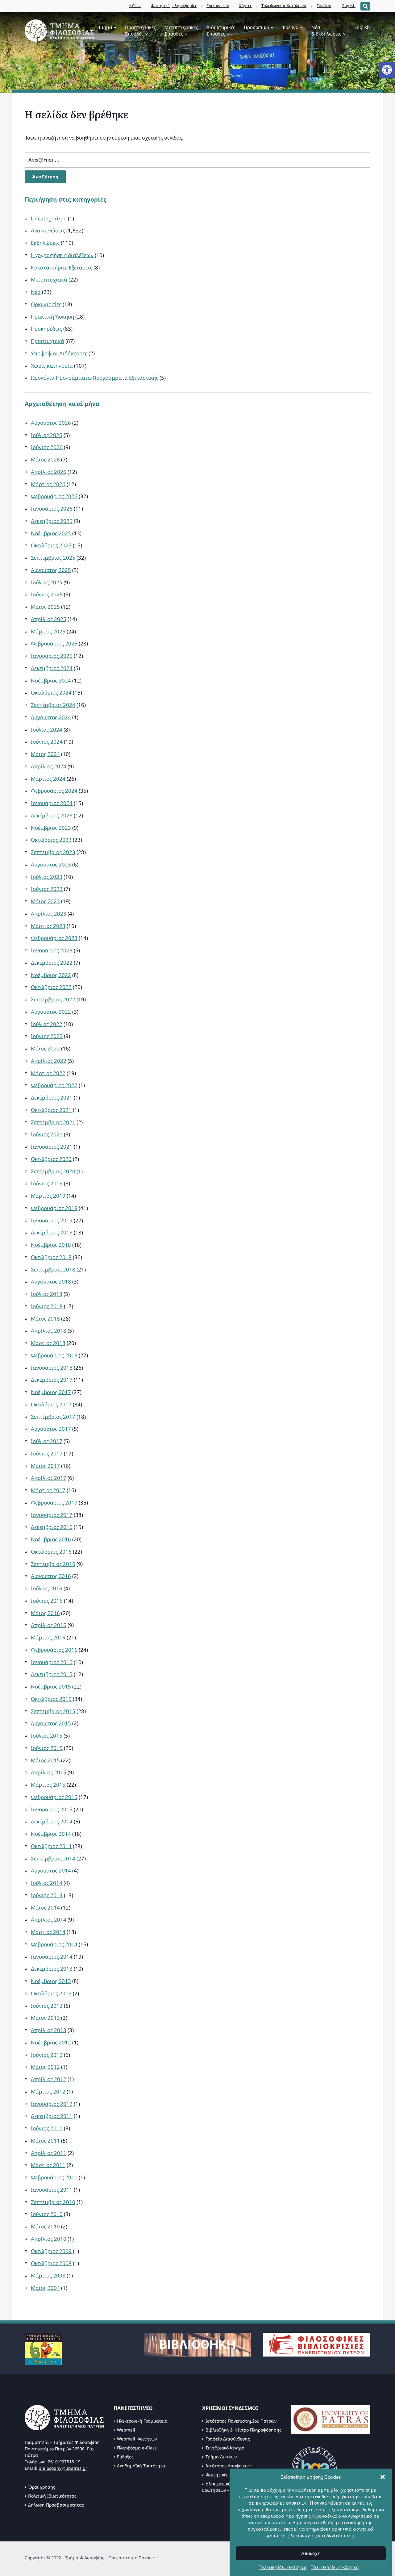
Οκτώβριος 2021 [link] (51, 1110)
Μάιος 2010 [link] (45, 2226)
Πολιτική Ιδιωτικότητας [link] (283, 2567)
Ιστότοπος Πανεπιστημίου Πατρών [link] (241, 2421)
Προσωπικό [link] (256, 27)
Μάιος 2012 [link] (45, 2067)
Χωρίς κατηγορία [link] (52, 366)
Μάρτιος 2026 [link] (48, 484)
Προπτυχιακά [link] (48, 341)
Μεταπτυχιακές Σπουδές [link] (181, 30)
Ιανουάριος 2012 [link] (52, 2104)
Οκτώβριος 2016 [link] (51, 1552)
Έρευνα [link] (290, 27)
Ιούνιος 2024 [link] (47, 742)
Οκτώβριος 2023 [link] (51, 840)
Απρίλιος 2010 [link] (49, 2239)
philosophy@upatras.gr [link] (63, 2468)
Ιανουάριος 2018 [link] (52, 1368)
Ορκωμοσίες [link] (46, 304)
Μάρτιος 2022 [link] (48, 1073)
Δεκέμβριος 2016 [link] (52, 1527)
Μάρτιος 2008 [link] (48, 2275)
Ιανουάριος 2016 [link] (52, 1662)
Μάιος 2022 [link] (45, 1048)
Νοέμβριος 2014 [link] (51, 1834)
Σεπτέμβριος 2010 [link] (53, 2202)
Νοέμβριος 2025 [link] (51, 533)
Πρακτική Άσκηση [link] (52, 317)
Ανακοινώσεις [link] (48, 230)
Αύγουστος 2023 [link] (51, 864)
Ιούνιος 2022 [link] (47, 1036)
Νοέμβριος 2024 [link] (51, 681)
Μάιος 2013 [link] (45, 2018)
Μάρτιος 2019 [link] (48, 1196)
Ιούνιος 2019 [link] (47, 1183)
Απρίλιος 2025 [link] (49, 619)
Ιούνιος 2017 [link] (47, 1453)
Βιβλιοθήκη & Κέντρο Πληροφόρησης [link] (243, 2430)
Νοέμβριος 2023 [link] (51, 828)
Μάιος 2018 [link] (45, 1319)
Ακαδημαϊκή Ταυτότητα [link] (141, 2466)
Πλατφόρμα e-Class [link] (137, 2448)
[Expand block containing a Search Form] (365, 6)
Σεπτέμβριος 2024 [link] (53, 705)
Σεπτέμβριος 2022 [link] (53, 999)
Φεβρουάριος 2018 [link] (54, 1355)
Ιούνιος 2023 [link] (47, 889)
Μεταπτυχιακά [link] (49, 280)
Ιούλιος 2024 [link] (47, 730)
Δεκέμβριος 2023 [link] (52, 815)
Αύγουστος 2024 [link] (51, 717)
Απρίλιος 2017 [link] (49, 1478)
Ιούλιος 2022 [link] (47, 1024)
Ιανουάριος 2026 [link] (52, 509)
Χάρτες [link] (245, 6)
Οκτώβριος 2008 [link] (51, 2263)
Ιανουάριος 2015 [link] (52, 1809)
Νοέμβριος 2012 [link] (51, 2042)
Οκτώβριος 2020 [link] (51, 1159)
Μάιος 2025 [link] (45, 607)
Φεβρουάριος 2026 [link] (54, 496)
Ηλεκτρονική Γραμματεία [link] (142, 2421)
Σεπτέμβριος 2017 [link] (53, 1417)
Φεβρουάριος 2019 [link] (54, 1208)
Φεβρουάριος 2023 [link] (54, 938)
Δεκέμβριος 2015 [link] (52, 1674)
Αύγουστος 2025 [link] (51, 570)
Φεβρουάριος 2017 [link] (54, 1503)
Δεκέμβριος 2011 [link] (52, 2116)
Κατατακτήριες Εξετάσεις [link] (62, 267)
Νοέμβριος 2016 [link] (51, 1539)
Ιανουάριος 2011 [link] (52, 2190)
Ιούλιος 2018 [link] (47, 1294)
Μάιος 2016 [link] (45, 1613)
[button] (383, 2477)
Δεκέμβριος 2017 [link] (52, 1380)
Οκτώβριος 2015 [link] (51, 1699)
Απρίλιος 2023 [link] (49, 914)
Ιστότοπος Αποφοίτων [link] (228, 2466)
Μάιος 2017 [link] (45, 1466)
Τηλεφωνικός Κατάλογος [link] (284, 6)
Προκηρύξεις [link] (46, 329)
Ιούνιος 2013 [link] (47, 2006)
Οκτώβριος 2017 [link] (51, 1404)
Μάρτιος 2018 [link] (48, 1343)
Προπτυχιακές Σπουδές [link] (140, 30)
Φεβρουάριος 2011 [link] (54, 2177)
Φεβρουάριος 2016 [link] (54, 1650)
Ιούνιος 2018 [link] (47, 1306)
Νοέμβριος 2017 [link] (51, 1392)
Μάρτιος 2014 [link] (48, 1932)
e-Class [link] (135, 6)
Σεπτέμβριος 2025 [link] (53, 558)
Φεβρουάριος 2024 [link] (54, 791)
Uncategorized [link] (49, 218)
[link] (387, 70)
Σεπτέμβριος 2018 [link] (53, 1269)
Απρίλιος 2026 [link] (49, 472)
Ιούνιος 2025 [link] (47, 594)
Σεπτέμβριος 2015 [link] (53, 1711)
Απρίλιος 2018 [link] (49, 1331)
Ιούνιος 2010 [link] (47, 2214)
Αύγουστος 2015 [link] (51, 1723)
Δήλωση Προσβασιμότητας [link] (56, 2505)
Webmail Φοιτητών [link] (137, 2439)
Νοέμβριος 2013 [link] (51, 1981)
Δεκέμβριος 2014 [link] (52, 1821)
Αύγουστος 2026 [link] (51, 423)
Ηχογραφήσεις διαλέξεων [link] (62, 255)
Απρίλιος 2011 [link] (49, 2153)
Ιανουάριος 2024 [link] (52, 803)
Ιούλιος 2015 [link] (47, 1736)
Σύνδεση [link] (325, 6)
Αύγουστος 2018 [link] (51, 1282)
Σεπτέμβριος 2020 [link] (53, 1171)
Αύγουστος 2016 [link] (51, 1576)
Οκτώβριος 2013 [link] (51, 1993)
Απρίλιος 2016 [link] (49, 1625)
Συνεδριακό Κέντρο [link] (225, 2448)
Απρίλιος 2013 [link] (49, 2030)
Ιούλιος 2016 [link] (47, 1588)
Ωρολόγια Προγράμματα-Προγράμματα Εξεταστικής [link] (95, 378)
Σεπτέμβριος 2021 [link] (53, 1122)
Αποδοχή (311, 2553)
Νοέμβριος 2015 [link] (51, 1687)
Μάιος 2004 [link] (45, 2288)
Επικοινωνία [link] (218, 6)
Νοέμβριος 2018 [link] (51, 1245)
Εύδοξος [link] (125, 2457)
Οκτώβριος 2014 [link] (51, 1846)
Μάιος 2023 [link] (45, 901)
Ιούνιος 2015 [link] (47, 1748)
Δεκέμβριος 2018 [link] (52, 1232)
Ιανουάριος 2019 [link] (52, 1220)
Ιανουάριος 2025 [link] (52, 656)
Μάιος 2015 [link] (45, 1760)
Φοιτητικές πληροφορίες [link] (174, 6)
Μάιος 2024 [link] (45, 754)
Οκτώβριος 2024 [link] (51, 693)
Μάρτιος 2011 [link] (48, 2165)
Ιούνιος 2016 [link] (47, 1601)
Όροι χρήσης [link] (42, 2487)
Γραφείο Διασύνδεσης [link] (228, 2439)
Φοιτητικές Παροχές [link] (226, 2475)
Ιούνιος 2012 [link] (47, 2055)
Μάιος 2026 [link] (45, 459)
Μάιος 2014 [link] (45, 1908)
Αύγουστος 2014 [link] (51, 1870)
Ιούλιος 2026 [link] (47, 435)
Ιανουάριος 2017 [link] (52, 1515)
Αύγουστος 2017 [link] (51, 1429)
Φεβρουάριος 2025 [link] (54, 643)
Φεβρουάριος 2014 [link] (54, 1944)
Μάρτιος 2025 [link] (48, 631)
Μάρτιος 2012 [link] (48, 2092)
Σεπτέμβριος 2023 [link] (53, 852)
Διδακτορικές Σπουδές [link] (221, 30)
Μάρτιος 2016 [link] (48, 1637)
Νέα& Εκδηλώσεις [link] (326, 30)
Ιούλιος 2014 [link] (47, 1883)
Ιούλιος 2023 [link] (47, 877)
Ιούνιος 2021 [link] (47, 1134)
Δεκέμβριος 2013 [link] (52, 1969)
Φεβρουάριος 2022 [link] (54, 1085)
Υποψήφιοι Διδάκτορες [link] (59, 353)
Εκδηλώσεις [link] (45, 243)
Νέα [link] (36, 292)
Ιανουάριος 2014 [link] (52, 1957)
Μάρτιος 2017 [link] (48, 1490)
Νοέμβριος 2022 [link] (51, 975)
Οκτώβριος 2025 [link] (51, 545)
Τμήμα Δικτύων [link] (221, 2457)
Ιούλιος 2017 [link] (47, 1441)
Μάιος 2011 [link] (45, 2141)
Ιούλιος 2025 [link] (47, 582)
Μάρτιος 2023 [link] (48, 926)
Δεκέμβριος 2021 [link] (52, 1098)
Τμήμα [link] (105, 27)
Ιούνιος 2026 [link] (47, 447)
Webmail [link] (126, 2430)
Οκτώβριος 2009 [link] (51, 2251)
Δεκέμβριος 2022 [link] (52, 963)
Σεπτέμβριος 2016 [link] (53, 1564)
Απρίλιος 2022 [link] (49, 1061)
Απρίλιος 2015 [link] (49, 1772)
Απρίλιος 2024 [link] (49, 766)
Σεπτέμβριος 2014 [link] (53, 1858)
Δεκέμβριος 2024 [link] (52, 668)
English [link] (349, 6)
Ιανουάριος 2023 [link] (52, 950)
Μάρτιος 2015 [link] (48, 1785)
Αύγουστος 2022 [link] (51, 1012)
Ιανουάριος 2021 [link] (52, 1147)
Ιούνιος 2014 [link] (47, 1895)
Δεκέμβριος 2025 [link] (52, 521)
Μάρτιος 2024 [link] (48, 779)
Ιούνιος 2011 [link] (47, 2128)
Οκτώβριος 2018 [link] (51, 1257)
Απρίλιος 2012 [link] (49, 2079)
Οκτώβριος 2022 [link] (51, 987)
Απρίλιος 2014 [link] (49, 1920)
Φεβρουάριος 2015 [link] (54, 1797)
